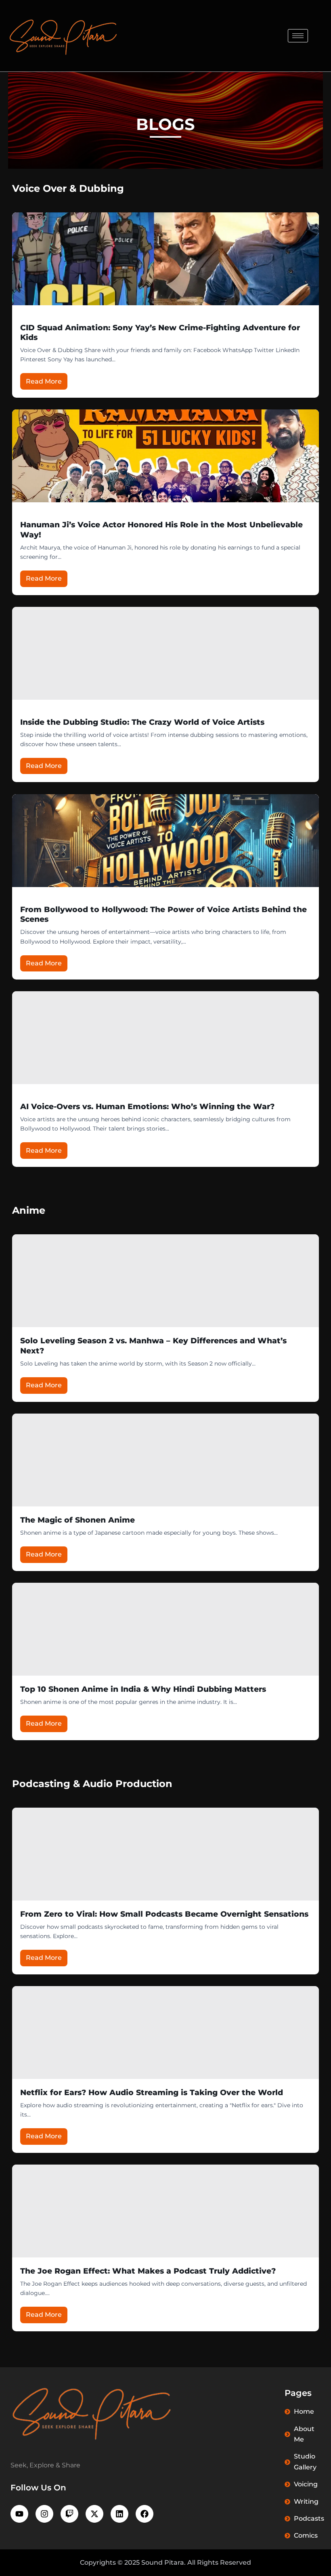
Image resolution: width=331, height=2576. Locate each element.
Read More (44, 381)
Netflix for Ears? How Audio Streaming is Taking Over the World (152, 2092)
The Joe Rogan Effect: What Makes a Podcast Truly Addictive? (148, 2271)
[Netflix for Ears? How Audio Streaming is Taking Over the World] (165, 2033)
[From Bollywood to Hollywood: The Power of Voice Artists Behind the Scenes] (165, 841)
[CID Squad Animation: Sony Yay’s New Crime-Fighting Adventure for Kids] (165, 259)
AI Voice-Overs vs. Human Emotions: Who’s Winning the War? (147, 1107)
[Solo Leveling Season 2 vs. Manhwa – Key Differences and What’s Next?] (165, 1281)
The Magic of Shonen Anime (78, 1520)
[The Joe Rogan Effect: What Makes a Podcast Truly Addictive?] (165, 2211)
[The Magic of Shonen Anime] (165, 1460)
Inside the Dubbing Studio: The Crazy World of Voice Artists (142, 722)
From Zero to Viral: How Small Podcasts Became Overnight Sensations (164, 1914)
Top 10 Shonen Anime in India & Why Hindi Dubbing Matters (143, 1689)
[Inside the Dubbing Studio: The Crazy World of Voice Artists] (165, 653)
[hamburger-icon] (298, 36)
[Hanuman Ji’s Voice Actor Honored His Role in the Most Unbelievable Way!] (165, 456)
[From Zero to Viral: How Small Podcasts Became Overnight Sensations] (165, 1854)
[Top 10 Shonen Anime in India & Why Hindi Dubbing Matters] (165, 1629)
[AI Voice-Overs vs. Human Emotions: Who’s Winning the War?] (165, 1038)
